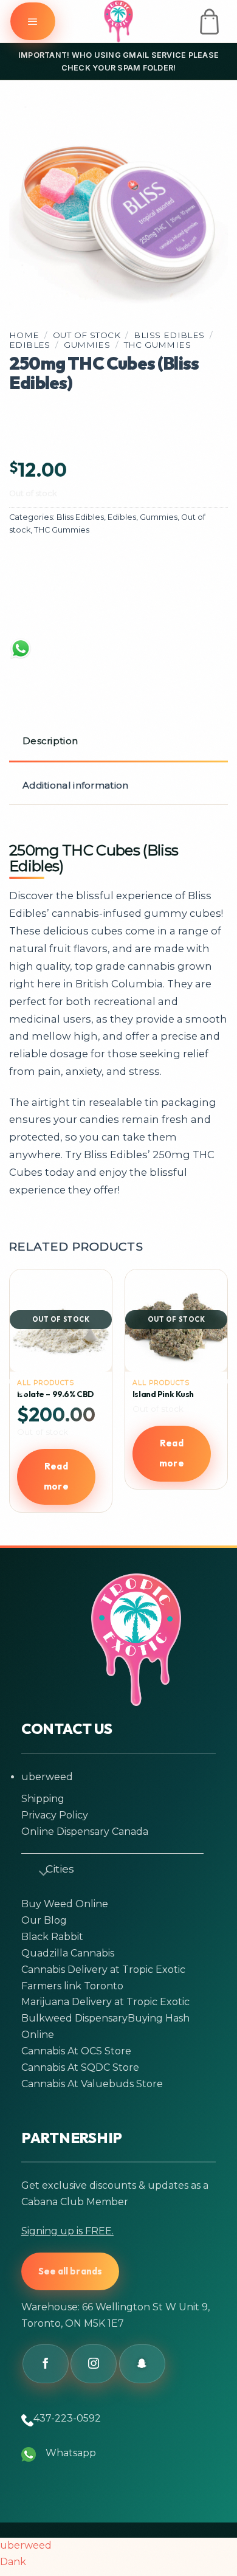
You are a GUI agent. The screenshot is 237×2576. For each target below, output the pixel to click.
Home (24, 335)
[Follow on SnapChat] (142, 2364)
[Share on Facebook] (33, 565)
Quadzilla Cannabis (68, 1953)
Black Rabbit (52, 1937)
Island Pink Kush (163, 1394)
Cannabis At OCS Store (76, 2051)
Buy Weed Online (65, 1904)
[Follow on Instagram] (94, 2364)
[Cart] (209, 22)
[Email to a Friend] (127, 565)
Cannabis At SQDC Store (80, 2067)
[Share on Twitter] (80, 565)
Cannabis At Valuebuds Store (92, 2084)
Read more (56, 1476)
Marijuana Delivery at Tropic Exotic (105, 2002)
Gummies (87, 345)
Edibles (30, 345)
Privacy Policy (55, 1815)
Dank (13, 2562)
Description (50, 741)
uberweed (47, 1777)
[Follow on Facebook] (46, 2364)
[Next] (218, 1406)
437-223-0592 (67, 2418)
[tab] (118, 742)
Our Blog (44, 1920)
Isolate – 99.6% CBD (56, 1394)
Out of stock (87, 335)
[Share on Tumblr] (33, 610)
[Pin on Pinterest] (174, 565)
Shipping (43, 1799)
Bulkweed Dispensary (74, 2018)
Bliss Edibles (169, 335)
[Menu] (33, 21)
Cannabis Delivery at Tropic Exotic (103, 1970)
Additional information (76, 785)
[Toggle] (38, 1871)
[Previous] (19, 1406)
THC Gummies (158, 345)
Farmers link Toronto (72, 1986)
